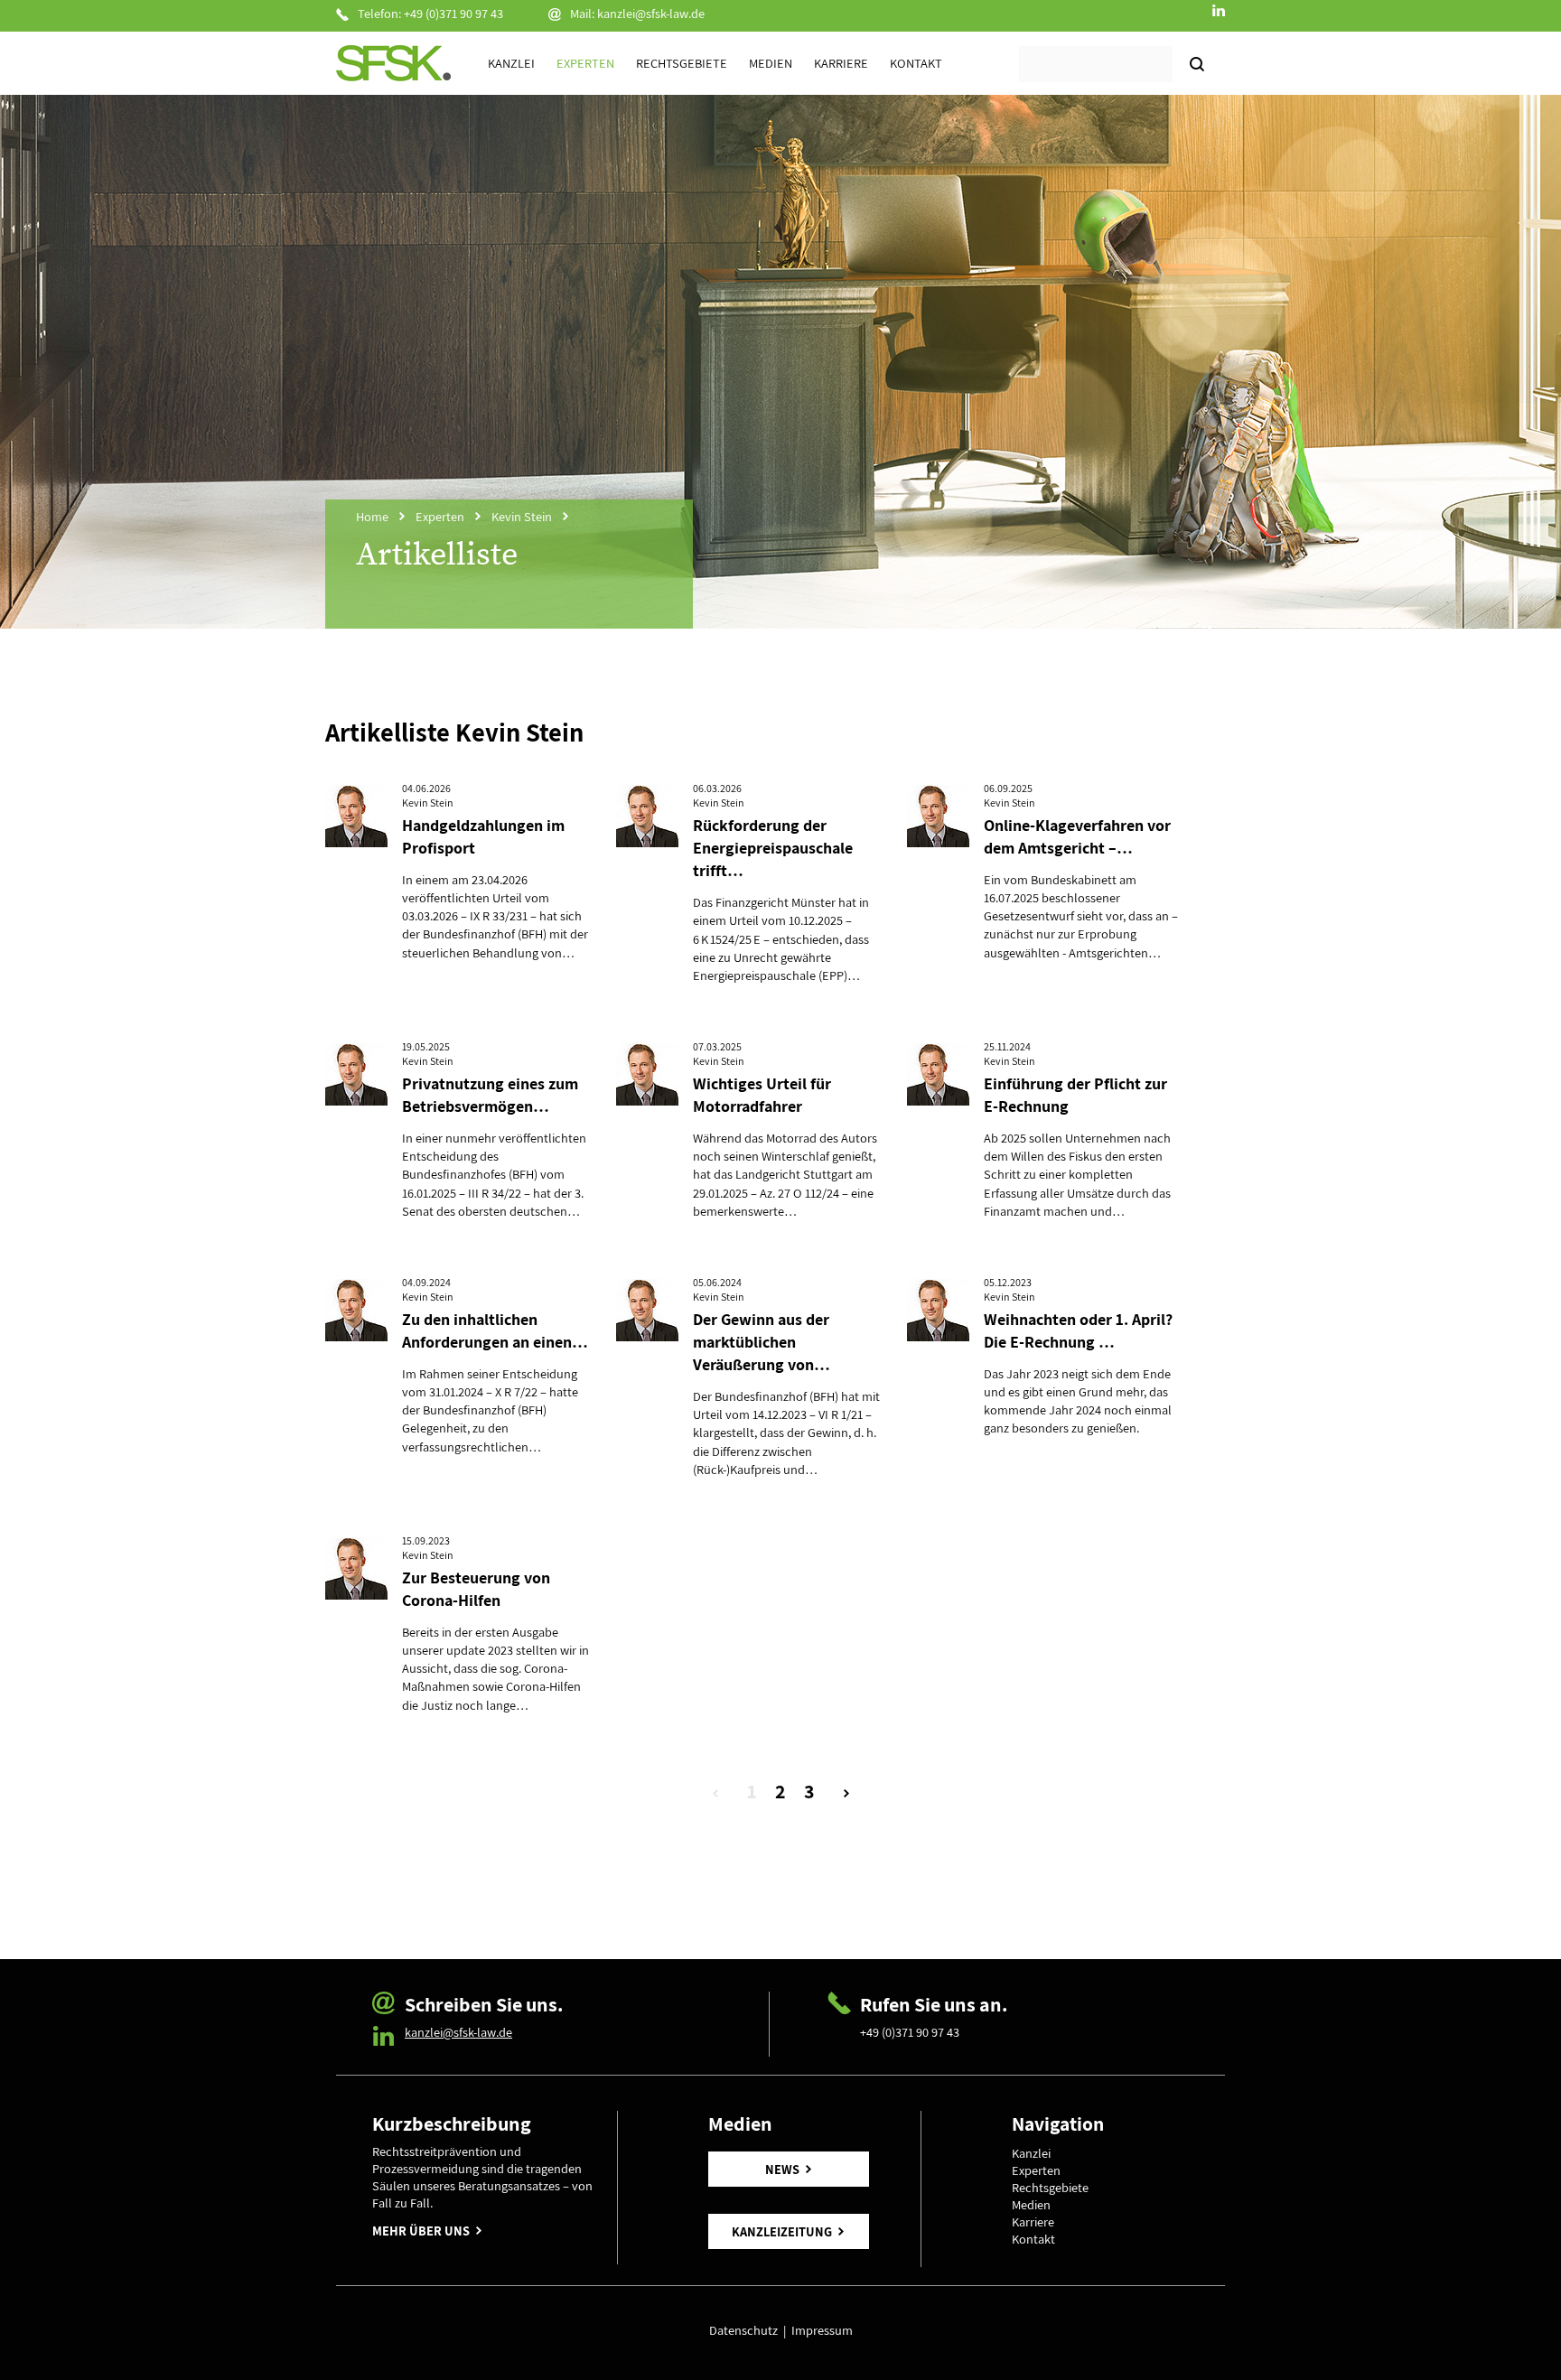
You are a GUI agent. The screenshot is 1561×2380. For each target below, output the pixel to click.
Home (372, 516)
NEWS (782, 2169)
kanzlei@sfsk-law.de (651, 13)
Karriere (841, 63)
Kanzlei (511, 63)
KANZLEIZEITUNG (782, 2231)
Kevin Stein (522, 516)
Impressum (822, 2330)
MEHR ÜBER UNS (421, 2231)
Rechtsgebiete (682, 63)
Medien (771, 63)
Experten (585, 63)
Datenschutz (746, 2330)
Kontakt (916, 63)
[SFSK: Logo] (393, 63)
